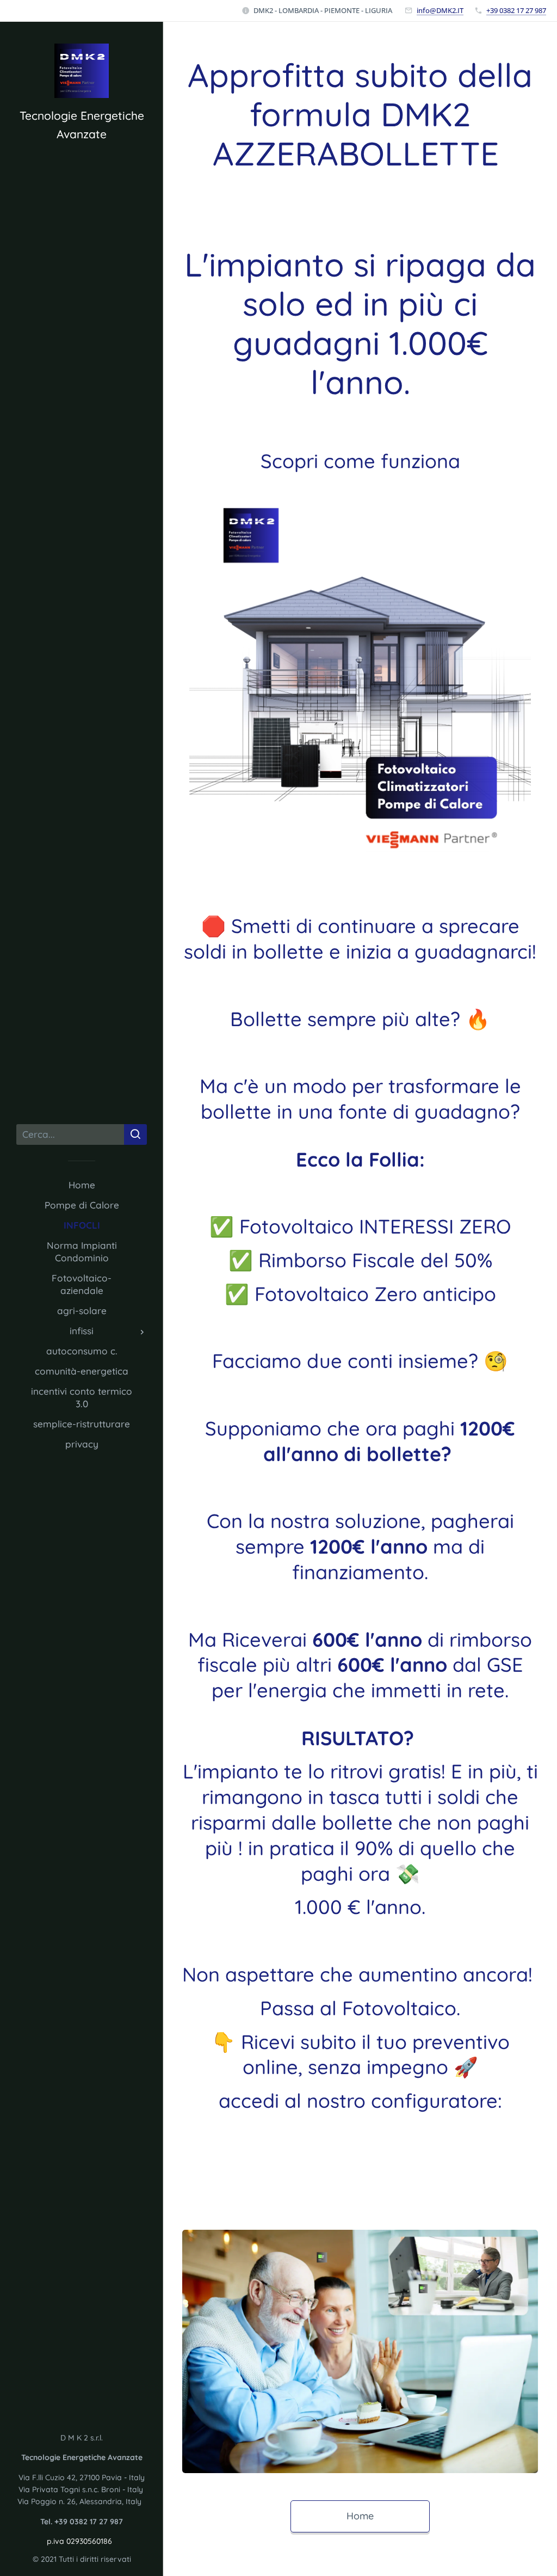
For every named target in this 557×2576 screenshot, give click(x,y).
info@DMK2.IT (440, 10)
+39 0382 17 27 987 (516, 10)
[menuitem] (82, 1185)
